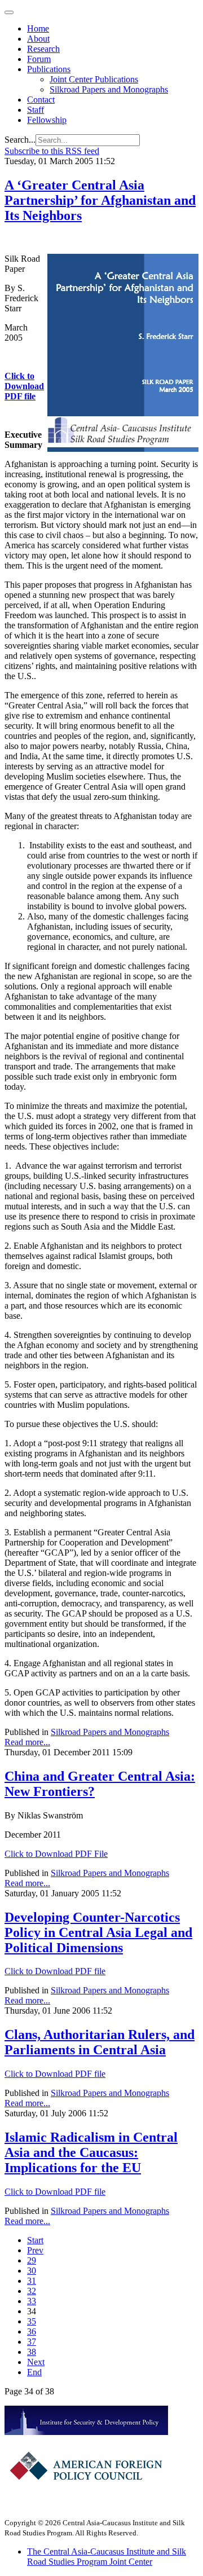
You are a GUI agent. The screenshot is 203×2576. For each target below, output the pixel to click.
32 (32, 2291)
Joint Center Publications (94, 79)
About (38, 39)
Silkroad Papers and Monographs (109, 89)
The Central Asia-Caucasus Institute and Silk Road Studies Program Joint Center (107, 2557)
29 (32, 2260)
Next (36, 2362)
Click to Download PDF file (24, 386)
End (34, 2372)
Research (43, 49)
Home (38, 28)
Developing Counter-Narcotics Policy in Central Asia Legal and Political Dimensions (98, 1932)
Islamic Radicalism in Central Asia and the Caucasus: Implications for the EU (91, 2152)
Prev (35, 2250)
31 (32, 2281)
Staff (36, 110)
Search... (20, 140)
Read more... (27, 1742)
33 (32, 2301)
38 (32, 2352)
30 (32, 2271)
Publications (49, 69)
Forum (39, 59)
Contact (41, 100)
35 (32, 2321)
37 (32, 2342)
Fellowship (47, 120)
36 (32, 2331)
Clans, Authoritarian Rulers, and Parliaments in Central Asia (100, 2042)
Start (35, 2240)
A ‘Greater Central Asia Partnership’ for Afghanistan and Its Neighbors (100, 200)
